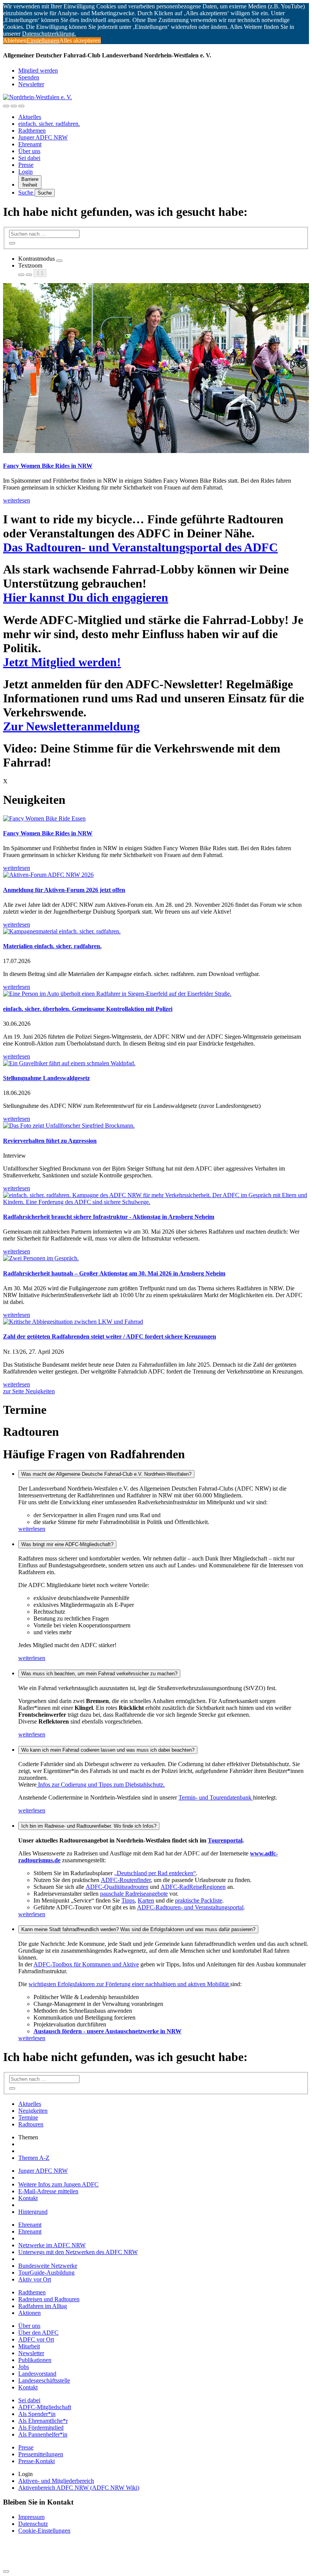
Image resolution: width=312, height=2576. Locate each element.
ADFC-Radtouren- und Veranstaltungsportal (190, 1907)
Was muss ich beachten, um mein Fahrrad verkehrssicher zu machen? (99, 1674)
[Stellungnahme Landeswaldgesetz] (156, 1063)
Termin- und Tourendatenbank (216, 1797)
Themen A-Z (34, 2158)
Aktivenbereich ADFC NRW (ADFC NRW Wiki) (79, 2488)
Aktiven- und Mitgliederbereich (56, 2481)
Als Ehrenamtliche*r (43, 2421)
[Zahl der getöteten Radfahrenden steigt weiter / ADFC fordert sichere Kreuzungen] (156, 1322)
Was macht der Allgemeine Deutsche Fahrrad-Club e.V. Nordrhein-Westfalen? (106, 1474)
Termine (28, 2117)
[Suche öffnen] (14, 106)
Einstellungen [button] (43, 40)
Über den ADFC (38, 2333)
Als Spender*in (37, 2414)
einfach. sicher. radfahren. (49, 124)
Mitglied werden (38, 70)
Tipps (128, 1900)
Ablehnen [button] (15, 40)
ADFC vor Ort (36, 2339)
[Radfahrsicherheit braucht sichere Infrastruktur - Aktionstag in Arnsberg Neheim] (156, 1199)
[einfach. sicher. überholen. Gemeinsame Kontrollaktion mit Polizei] (156, 994)
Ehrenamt (30, 144)
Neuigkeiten (33, 2111)
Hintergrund (33, 2212)
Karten (146, 1900)
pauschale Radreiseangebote (134, 1894)
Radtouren (31, 2124)
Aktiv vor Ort (35, 2279)
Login (25, 172)
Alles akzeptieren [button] (80, 40)
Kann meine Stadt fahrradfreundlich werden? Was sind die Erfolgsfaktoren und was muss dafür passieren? (138, 1929)
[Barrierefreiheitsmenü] (6, 106)
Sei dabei (29, 158)
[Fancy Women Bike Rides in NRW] (156, 819)
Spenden (29, 77)
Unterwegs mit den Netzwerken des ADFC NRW (78, 2252)
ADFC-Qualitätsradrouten (117, 1887)
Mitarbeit (29, 2346)
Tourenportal (225, 1840)
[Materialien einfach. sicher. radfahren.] (156, 932)
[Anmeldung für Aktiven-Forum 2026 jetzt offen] (156, 875)
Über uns (29, 151)
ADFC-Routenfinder (126, 1880)
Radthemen (32, 131)
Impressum (31, 2517)
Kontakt (28, 2198)
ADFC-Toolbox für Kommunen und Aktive (86, 1964)
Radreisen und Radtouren (49, 2299)
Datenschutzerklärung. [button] (49, 34)
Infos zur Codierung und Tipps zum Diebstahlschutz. (101, 1785)
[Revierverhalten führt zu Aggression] (156, 1126)
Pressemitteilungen (41, 2454)
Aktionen (29, 2313)
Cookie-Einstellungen (44, 2531)
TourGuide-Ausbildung (46, 2273)
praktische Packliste (199, 1900)
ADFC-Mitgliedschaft (45, 2407)
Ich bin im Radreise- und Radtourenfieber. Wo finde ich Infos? (89, 1826)
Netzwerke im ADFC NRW (52, 2245)
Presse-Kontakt (37, 2461)
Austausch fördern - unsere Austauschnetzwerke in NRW (107, 2031)
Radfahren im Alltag (43, 2306)
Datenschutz (33, 2524)
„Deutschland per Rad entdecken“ (155, 1873)
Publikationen (35, 2360)
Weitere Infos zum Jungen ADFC (58, 2184)
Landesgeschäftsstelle (44, 2380)
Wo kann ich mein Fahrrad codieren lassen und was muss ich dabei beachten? (108, 1750)
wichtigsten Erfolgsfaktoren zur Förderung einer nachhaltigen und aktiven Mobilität (129, 1984)
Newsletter (31, 84)
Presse (26, 165)
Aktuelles (30, 117)
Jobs (24, 2367)
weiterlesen (32, 1529)
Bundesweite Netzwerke (48, 2266)
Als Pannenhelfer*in (43, 2434)
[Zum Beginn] (6, 2571)
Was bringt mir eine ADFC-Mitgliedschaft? (67, 1544)
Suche (26, 192)
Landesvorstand (37, 2374)
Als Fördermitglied (41, 2428)
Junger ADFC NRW (43, 137)
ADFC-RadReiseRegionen (193, 1887)
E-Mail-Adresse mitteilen (48, 2191)
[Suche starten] (12, 243)
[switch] (59, 261)
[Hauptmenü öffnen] (21, 106)
